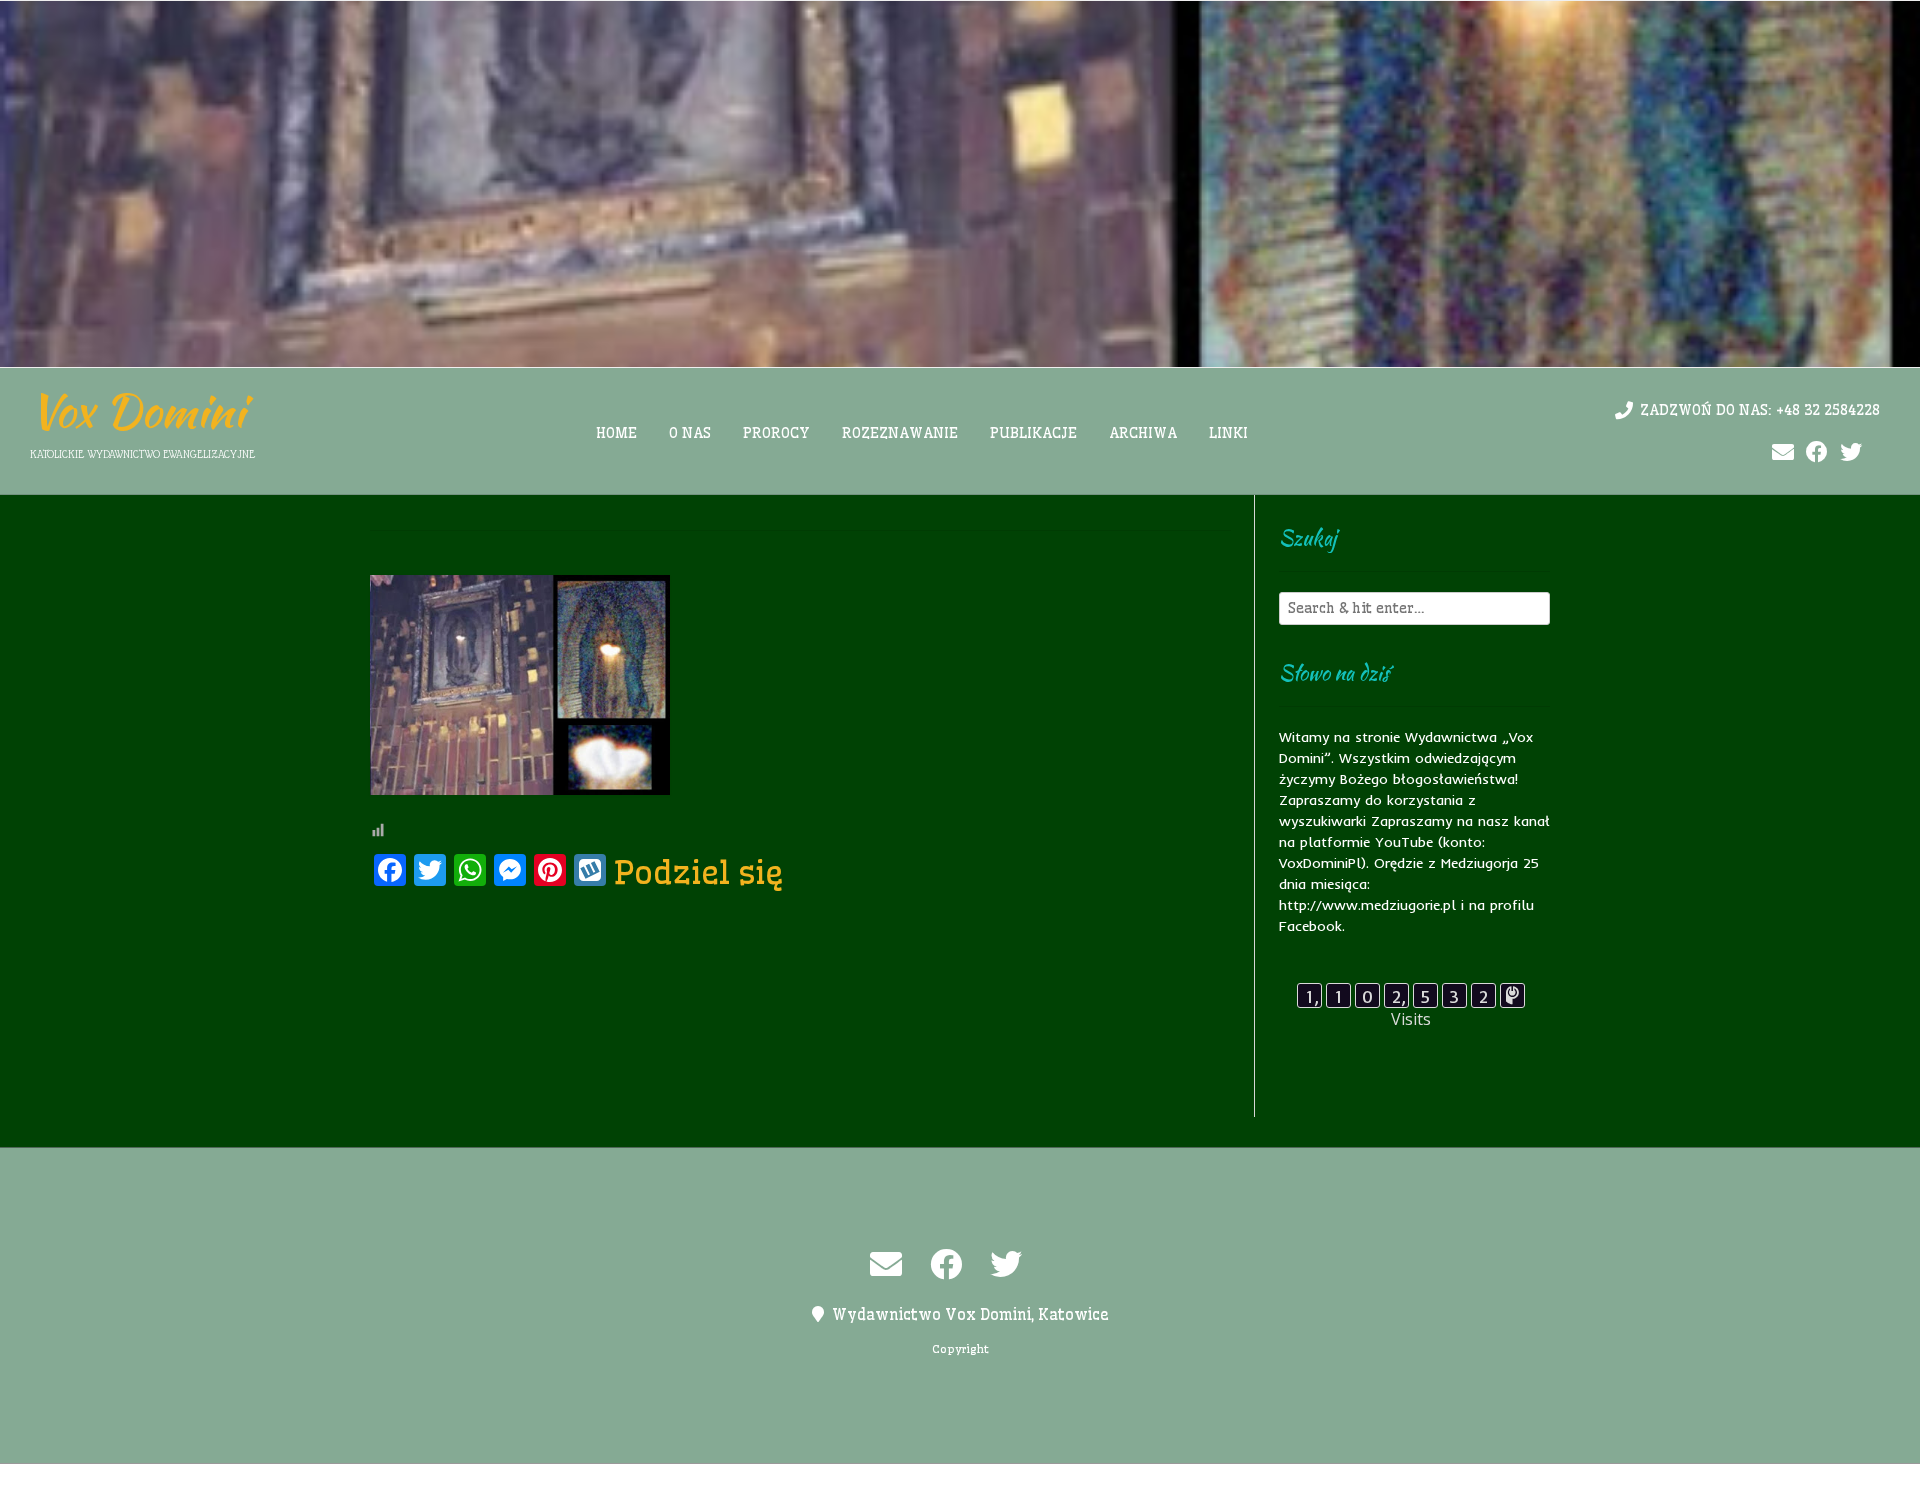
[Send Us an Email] (1783, 452)
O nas (690, 433)
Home (616, 433)
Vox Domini (137, 411)
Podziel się (699, 872)
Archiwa (1143, 433)
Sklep (1207, 1483)
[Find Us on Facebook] (1817, 452)
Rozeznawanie (900, 433)
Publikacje (1033, 433)
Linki (1228, 433)
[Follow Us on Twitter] (1851, 452)
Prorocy (776, 433)
